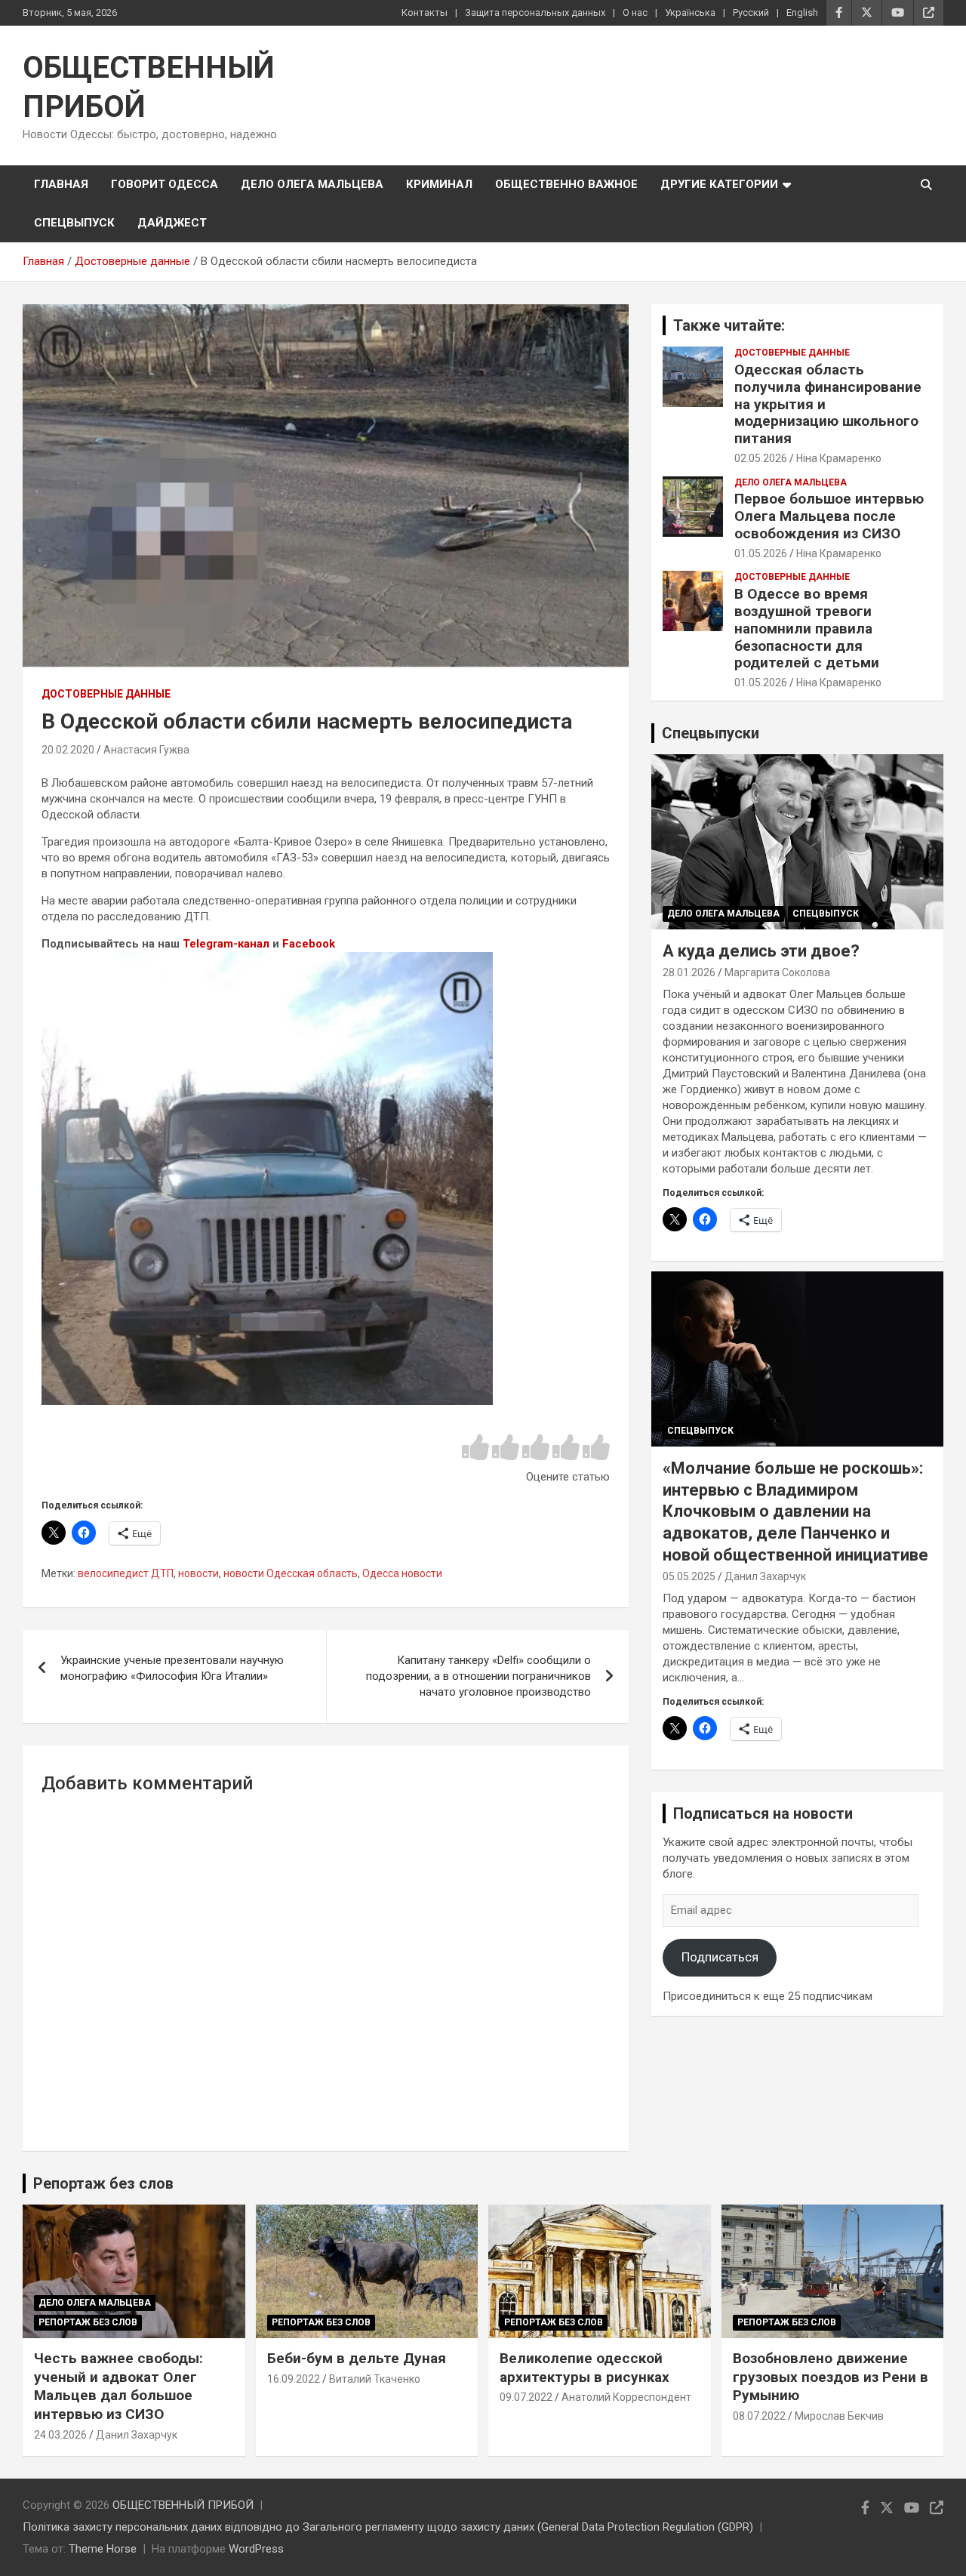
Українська (690, 12)
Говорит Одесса (165, 184)
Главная (61, 184)
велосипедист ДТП (126, 1573)
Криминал (439, 184)
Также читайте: (729, 325)
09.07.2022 (526, 2397)
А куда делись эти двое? (761, 951)
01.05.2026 (761, 553)
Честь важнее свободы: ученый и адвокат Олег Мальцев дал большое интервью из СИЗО (118, 2386)
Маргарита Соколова (777, 972)
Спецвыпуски (711, 733)
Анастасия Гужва (146, 750)
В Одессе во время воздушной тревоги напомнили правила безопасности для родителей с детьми (807, 628)
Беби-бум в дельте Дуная (357, 2358)
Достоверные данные (106, 694)
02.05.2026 (761, 458)
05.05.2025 (689, 1576)
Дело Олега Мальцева (312, 184)
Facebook (309, 944)
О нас (635, 12)
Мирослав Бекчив (839, 2416)
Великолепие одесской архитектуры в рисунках (585, 2368)
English (802, 12)
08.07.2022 (759, 2416)
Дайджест (172, 223)
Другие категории (719, 184)
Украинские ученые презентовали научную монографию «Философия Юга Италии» (172, 1668)
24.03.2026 (60, 2435)
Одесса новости (402, 1573)
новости (198, 1573)
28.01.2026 (689, 972)
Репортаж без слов (103, 2183)
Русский (751, 12)
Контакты (425, 12)
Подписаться (720, 1957)
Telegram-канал (226, 944)
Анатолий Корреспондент (626, 2397)
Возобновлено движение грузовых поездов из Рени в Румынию (831, 2377)
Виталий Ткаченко (375, 2379)
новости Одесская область (291, 1573)
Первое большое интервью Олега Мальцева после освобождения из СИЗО (829, 516)
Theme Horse (103, 2549)
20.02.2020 (68, 750)
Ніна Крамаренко (839, 458)
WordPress (256, 2549)
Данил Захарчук (765, 1576)
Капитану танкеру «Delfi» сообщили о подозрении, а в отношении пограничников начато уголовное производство (478, 1676)
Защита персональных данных (535, 12)
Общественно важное (566, 184)
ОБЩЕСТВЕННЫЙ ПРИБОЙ (183, 2505)
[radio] (475, 1448)
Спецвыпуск (74, 223)
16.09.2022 (294, 2379)
